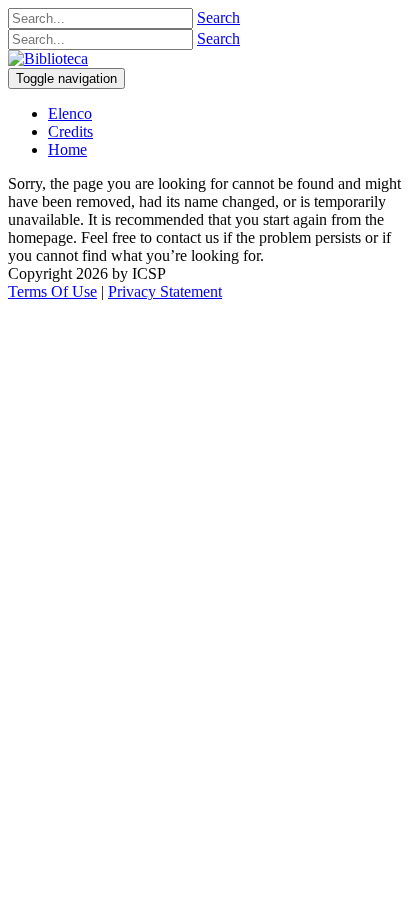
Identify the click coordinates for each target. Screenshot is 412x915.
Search (218, 17)
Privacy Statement (165, 291)
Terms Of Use (52, 291)
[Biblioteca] (48, 58)
